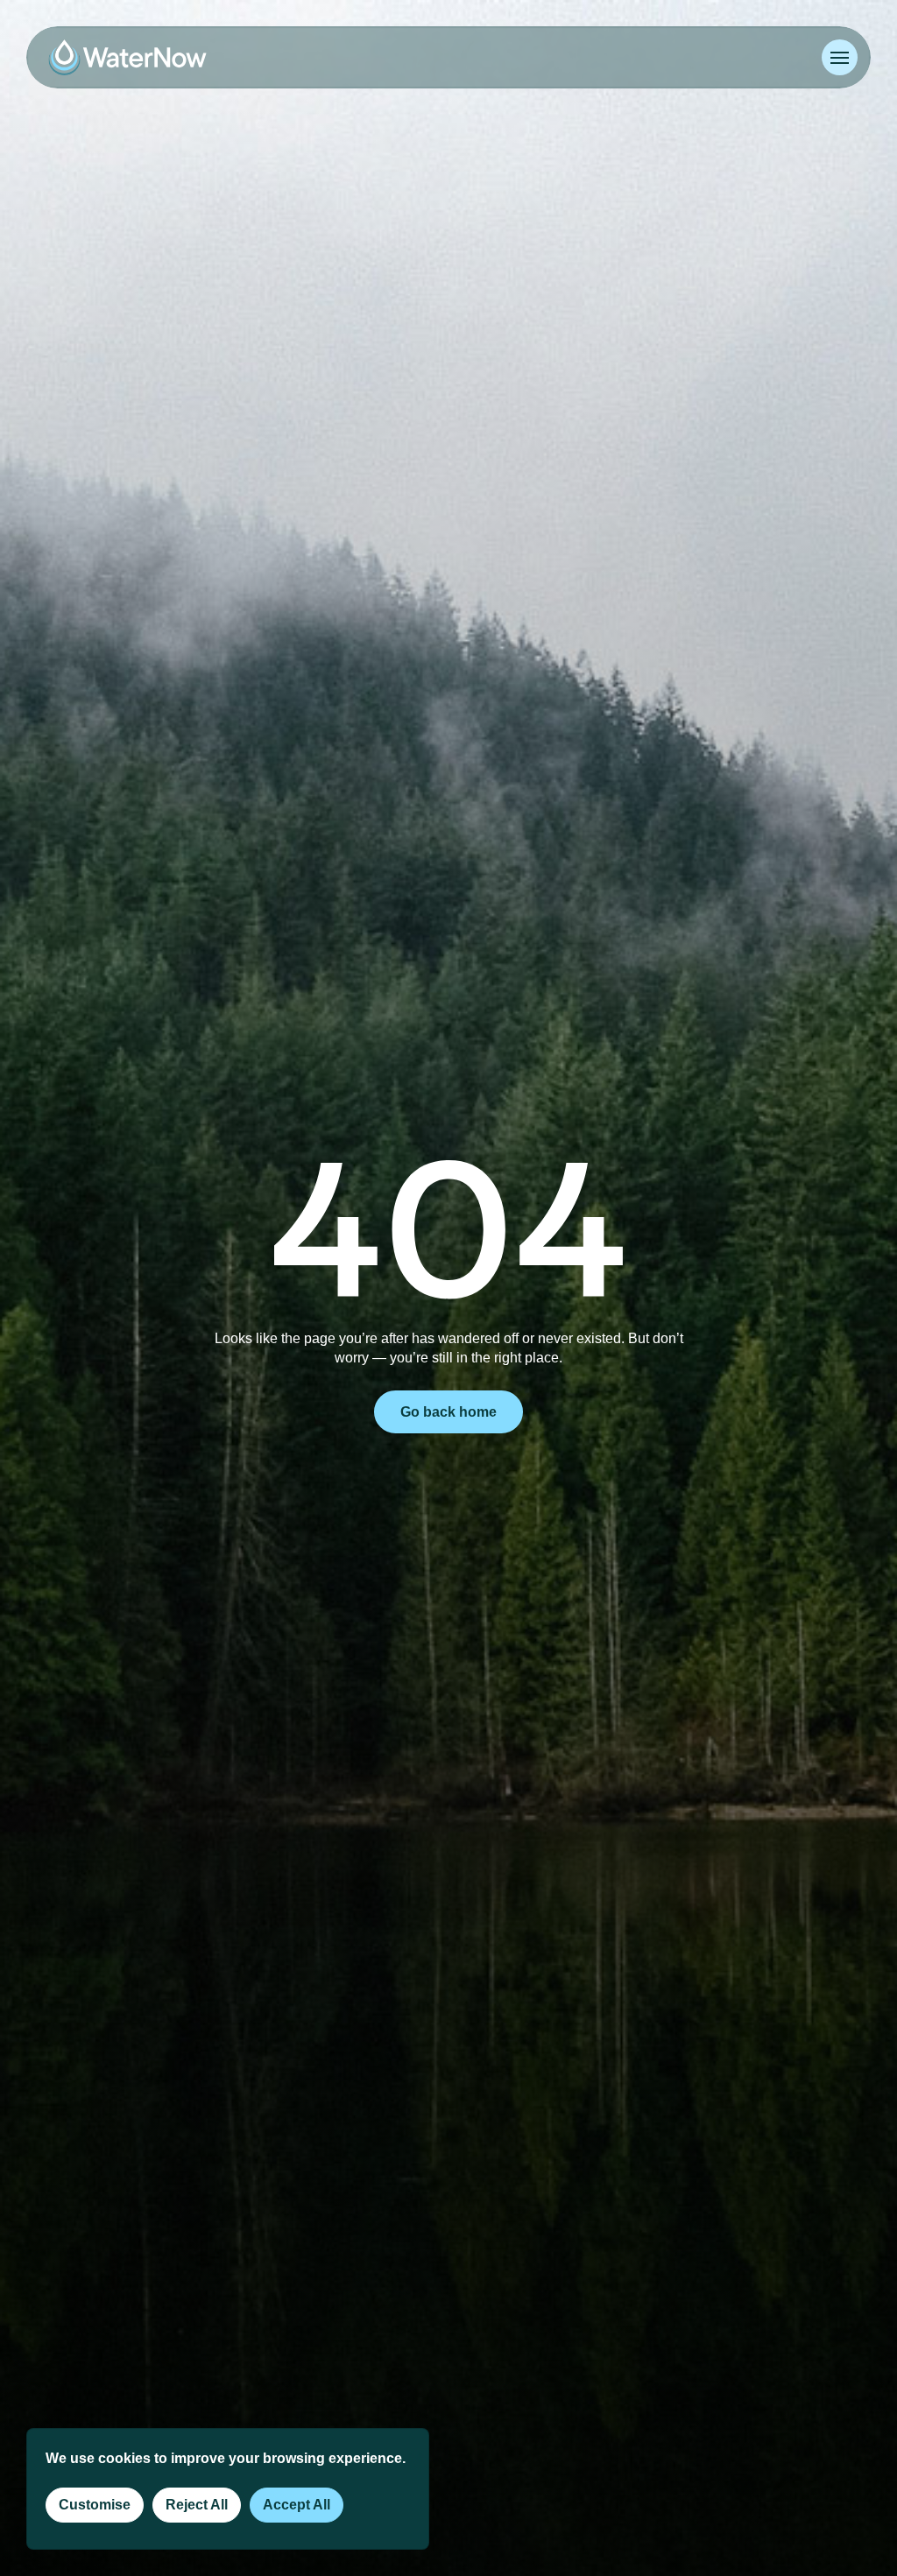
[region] (228, 2489)
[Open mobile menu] (840, 57)
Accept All (297, 2505)
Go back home (448, 1412)
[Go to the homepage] (127, 57)
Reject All (197, 2505)
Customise (95, 2505)
